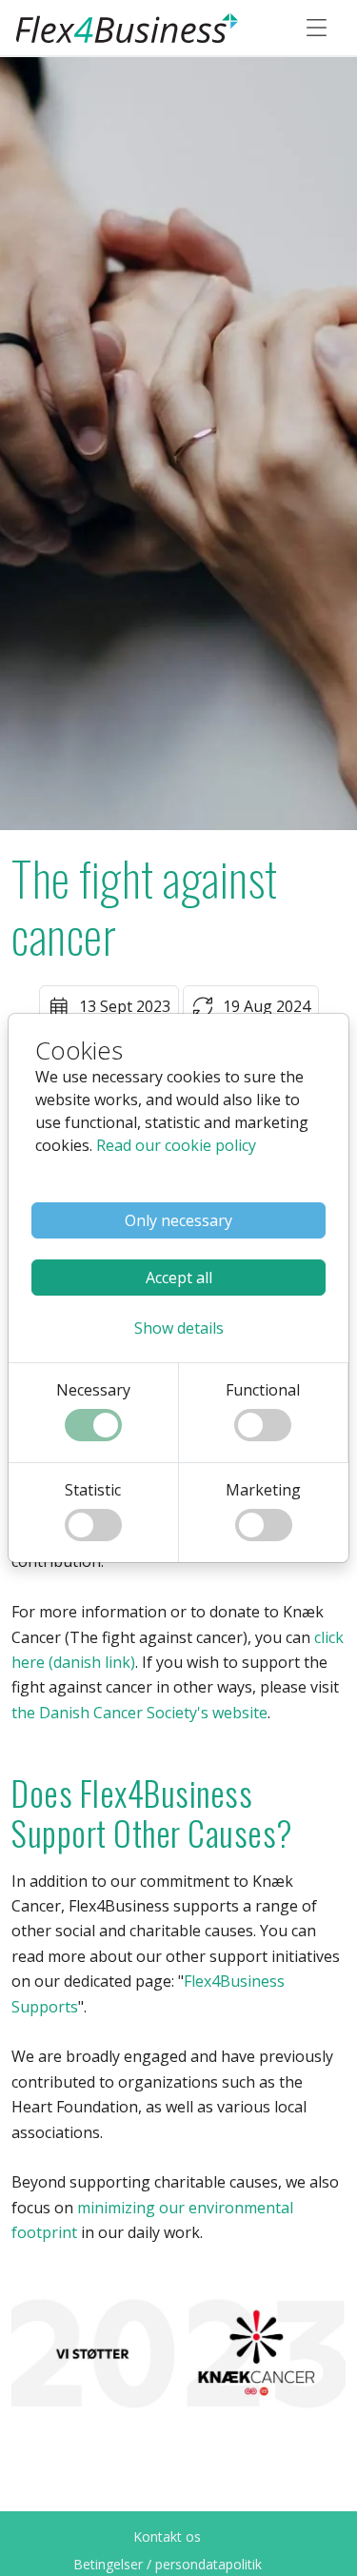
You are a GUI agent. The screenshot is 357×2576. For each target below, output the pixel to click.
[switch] (93, 1425)
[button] (179, 1328)
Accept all (179, 1278)
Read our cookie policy (176, 1145)
